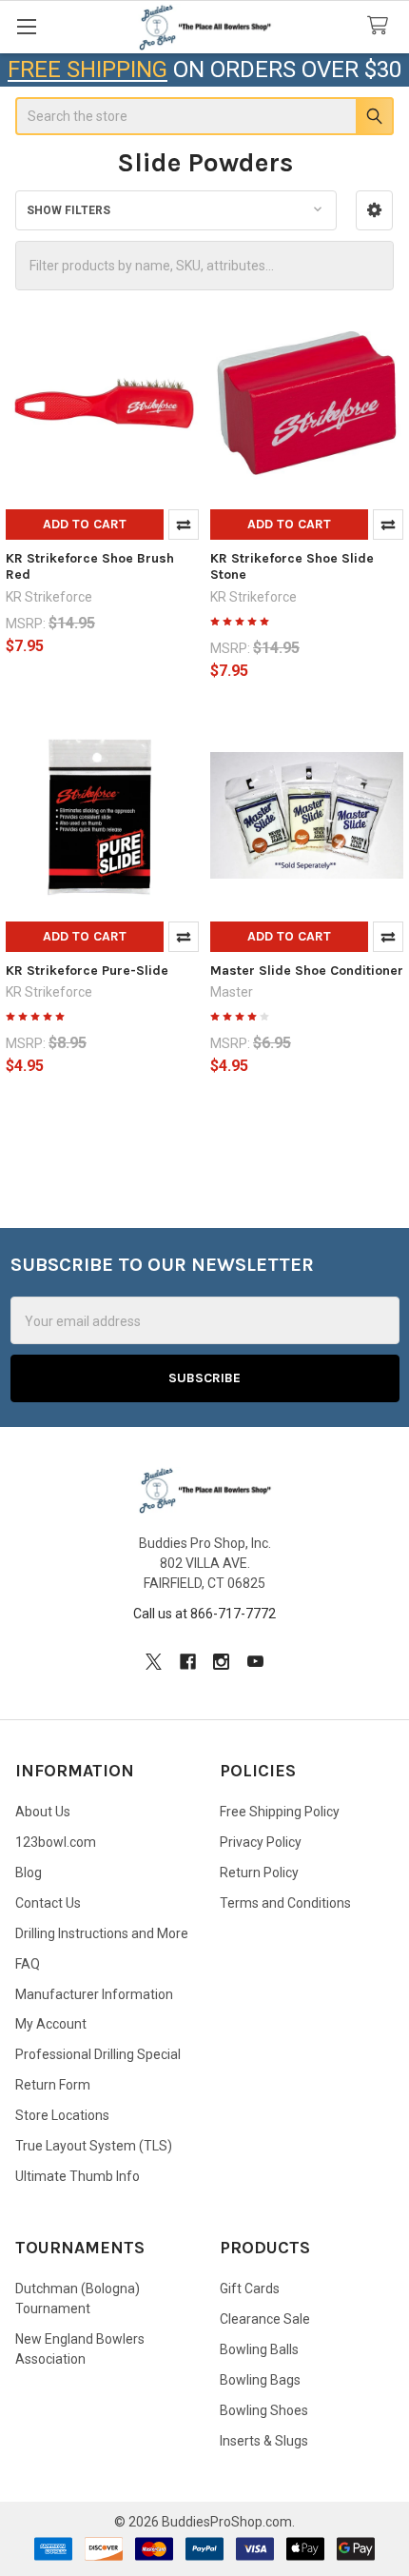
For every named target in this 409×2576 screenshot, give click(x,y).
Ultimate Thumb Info (78, 2176)
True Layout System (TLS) (94, 2146)
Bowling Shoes (264, 2410)
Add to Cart (85, 524)
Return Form (53, 2085)
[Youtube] (255, 1662)
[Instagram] (221, 1662)
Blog (29, 1873)
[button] (374, 210)
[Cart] (381, 26)
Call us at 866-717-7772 (204, 1614)
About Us (43, 1812)
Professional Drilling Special (98, 2054)
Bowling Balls (259, 2349)
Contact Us (48, 1903)
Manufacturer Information (94, 1994)
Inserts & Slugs (264, 2441)
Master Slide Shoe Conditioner (307, 971)
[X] (154, 1662)
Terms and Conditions (285, 1903)
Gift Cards (250, 2289)
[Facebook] (188, 1662)
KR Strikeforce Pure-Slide (87, 971)
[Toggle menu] (26, 26)
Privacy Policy (261, 1842)
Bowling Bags (260, 2380)
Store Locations (62, 2115)
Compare (184, 525)
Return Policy (259, 1873)
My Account (51, 2024)
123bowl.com (56, 1842)
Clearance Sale (265, 2319)
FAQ (28, 1964)
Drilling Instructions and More (102, 1933)
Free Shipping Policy (280, 1812)
